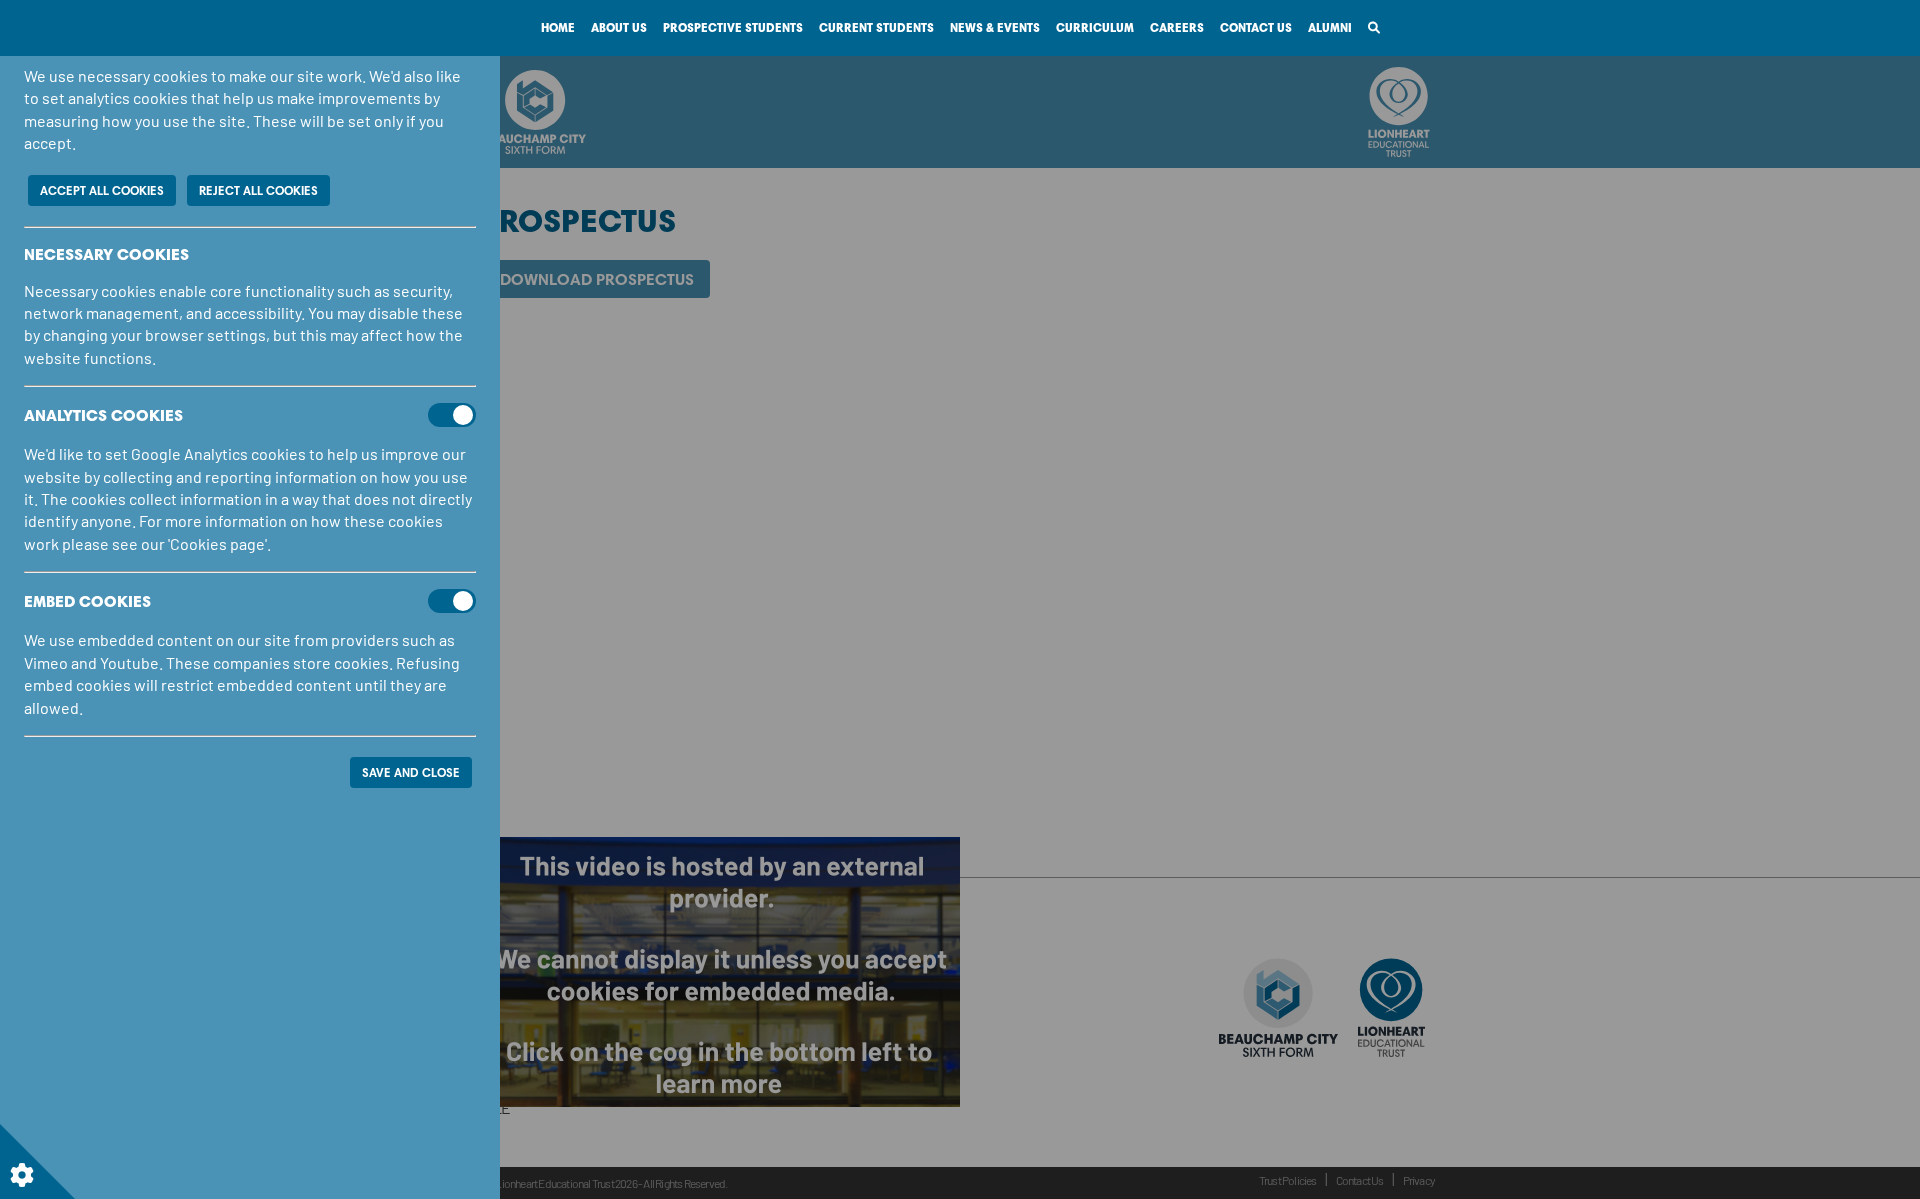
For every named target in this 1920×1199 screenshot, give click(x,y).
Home (558, 27)
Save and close (411, 772)
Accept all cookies (102, 190)
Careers (1177, 27)
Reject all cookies (258, 190)
